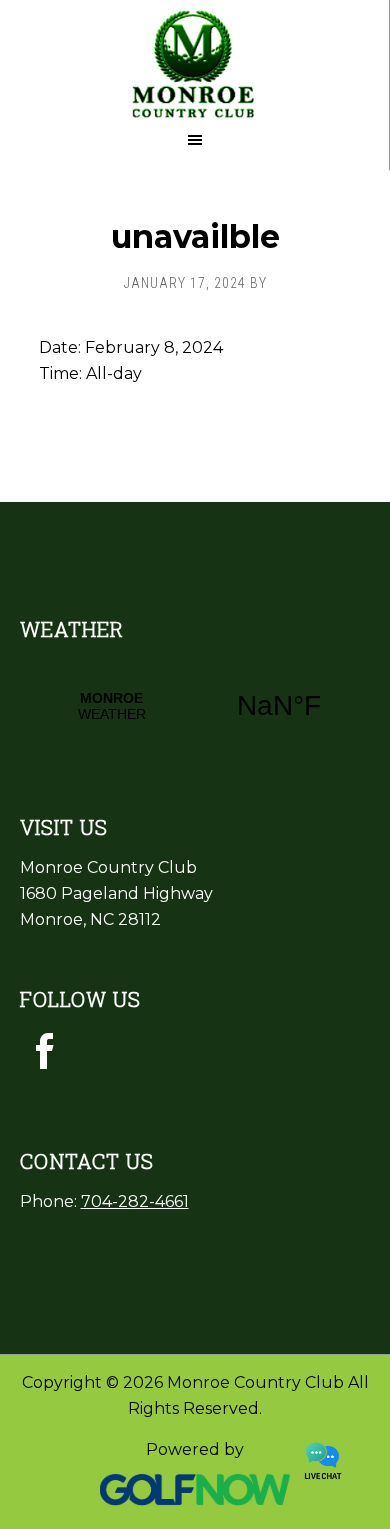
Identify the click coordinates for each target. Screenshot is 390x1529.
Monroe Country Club (194, 60)
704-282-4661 (135, 1201)
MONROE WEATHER (195, 706)
